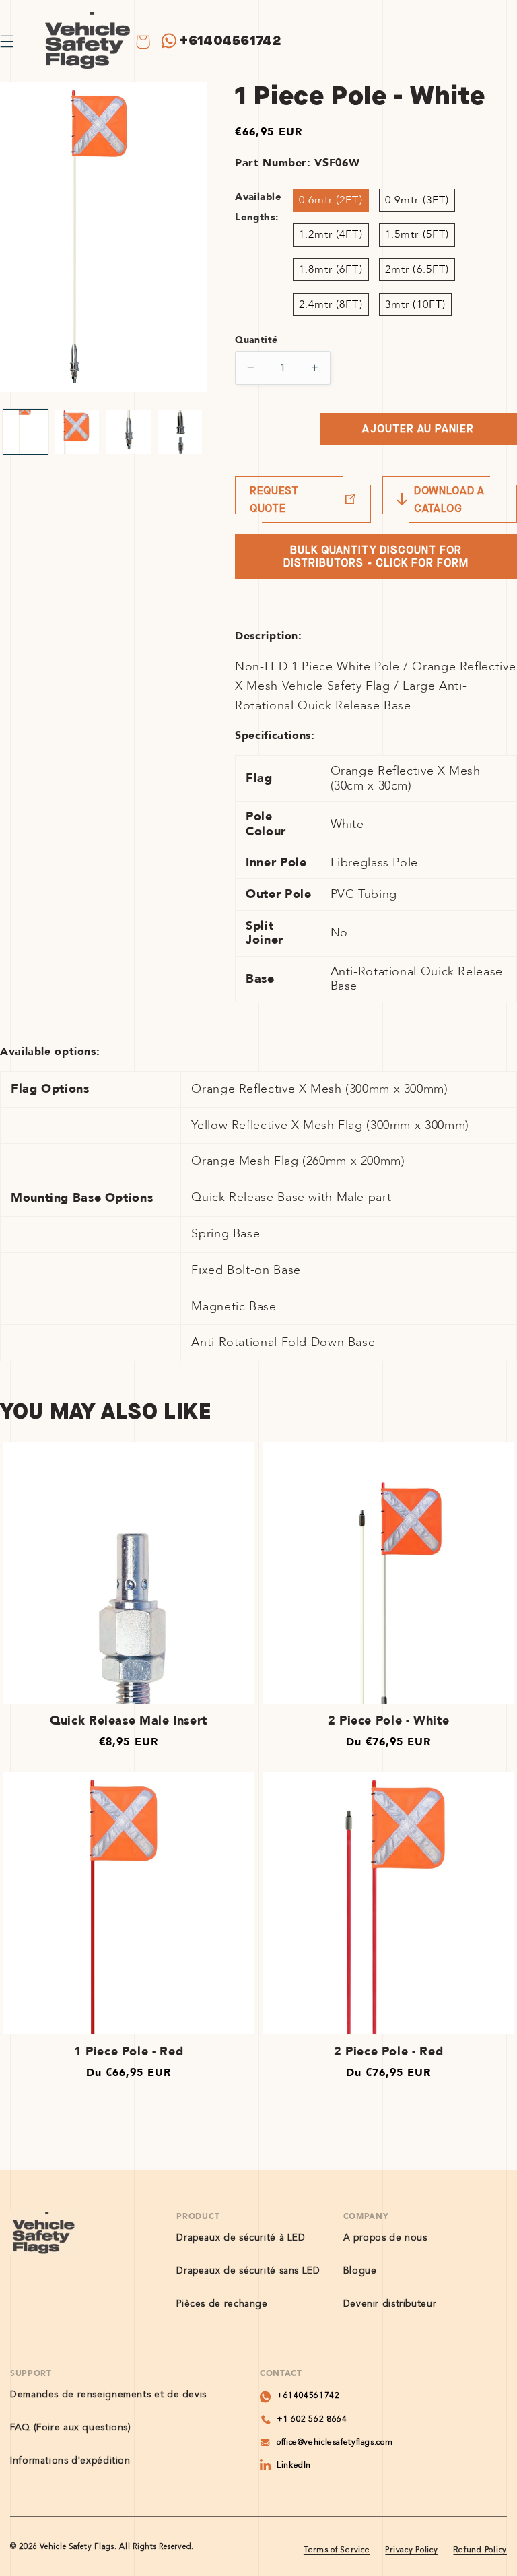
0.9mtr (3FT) (417, 200)
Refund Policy (480, 2550)
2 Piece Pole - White (389, 1721)
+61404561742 (231, 41)
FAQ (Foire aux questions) (71, 2428)
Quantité (256, 340)
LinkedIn (294, 2466)
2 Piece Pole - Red (388, 2052)
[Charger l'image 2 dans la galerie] (77, 432)
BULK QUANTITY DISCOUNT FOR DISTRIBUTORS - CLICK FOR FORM (376, 556)
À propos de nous (385, 2238)
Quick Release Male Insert (129, 1721)
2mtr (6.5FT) (417, 269)
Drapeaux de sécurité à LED (241, 2238)
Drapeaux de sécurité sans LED (248, 2271)
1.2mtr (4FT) (331, 234)
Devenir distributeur (390, 2304)
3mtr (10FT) (415, 304)
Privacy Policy (411, 2550)
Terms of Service (337, 2550)
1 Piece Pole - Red (129, 2052)
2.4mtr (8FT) (331, 304)
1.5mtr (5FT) (417, 234)
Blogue (360, 2271)
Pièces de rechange (222, 2304)
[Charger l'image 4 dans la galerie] (180, 432)
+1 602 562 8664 (312, 2420)
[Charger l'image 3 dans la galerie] (129, 432)
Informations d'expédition (70, 2461)
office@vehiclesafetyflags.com (335, 2443)
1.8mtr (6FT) (331, 269)
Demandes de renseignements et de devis (108, 2395)
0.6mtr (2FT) (331, 200)
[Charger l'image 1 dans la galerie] (26, 432)
